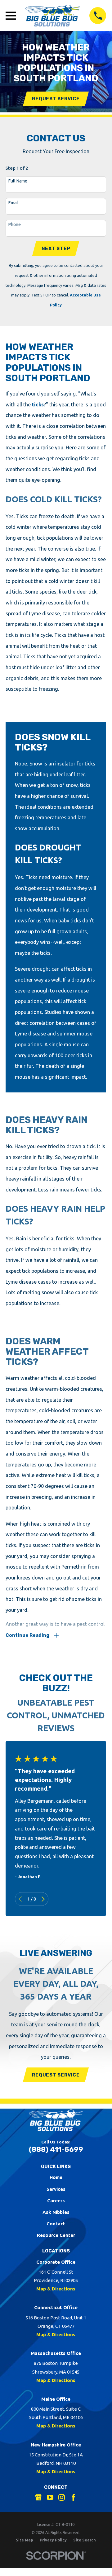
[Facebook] (73, 2497)
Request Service (56, 99)
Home (56, 2177)
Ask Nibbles (56, 2212)
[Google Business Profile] (38, 2497)
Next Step (56, 249)
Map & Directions (56, 2289)
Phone (15, 225)
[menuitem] (25, 2540)
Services (56, 2189)
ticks (38, 405)
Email (13, 203)
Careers (56, 2201)
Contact (56, 2224)
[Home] (53, 16)
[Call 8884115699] (98, 16)
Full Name (18, 181)
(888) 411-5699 (56, 2150)
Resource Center (56, 2235)
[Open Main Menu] (11, 16)
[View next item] (43, 1899)
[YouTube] (50, 2497)
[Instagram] (62, 2497)
